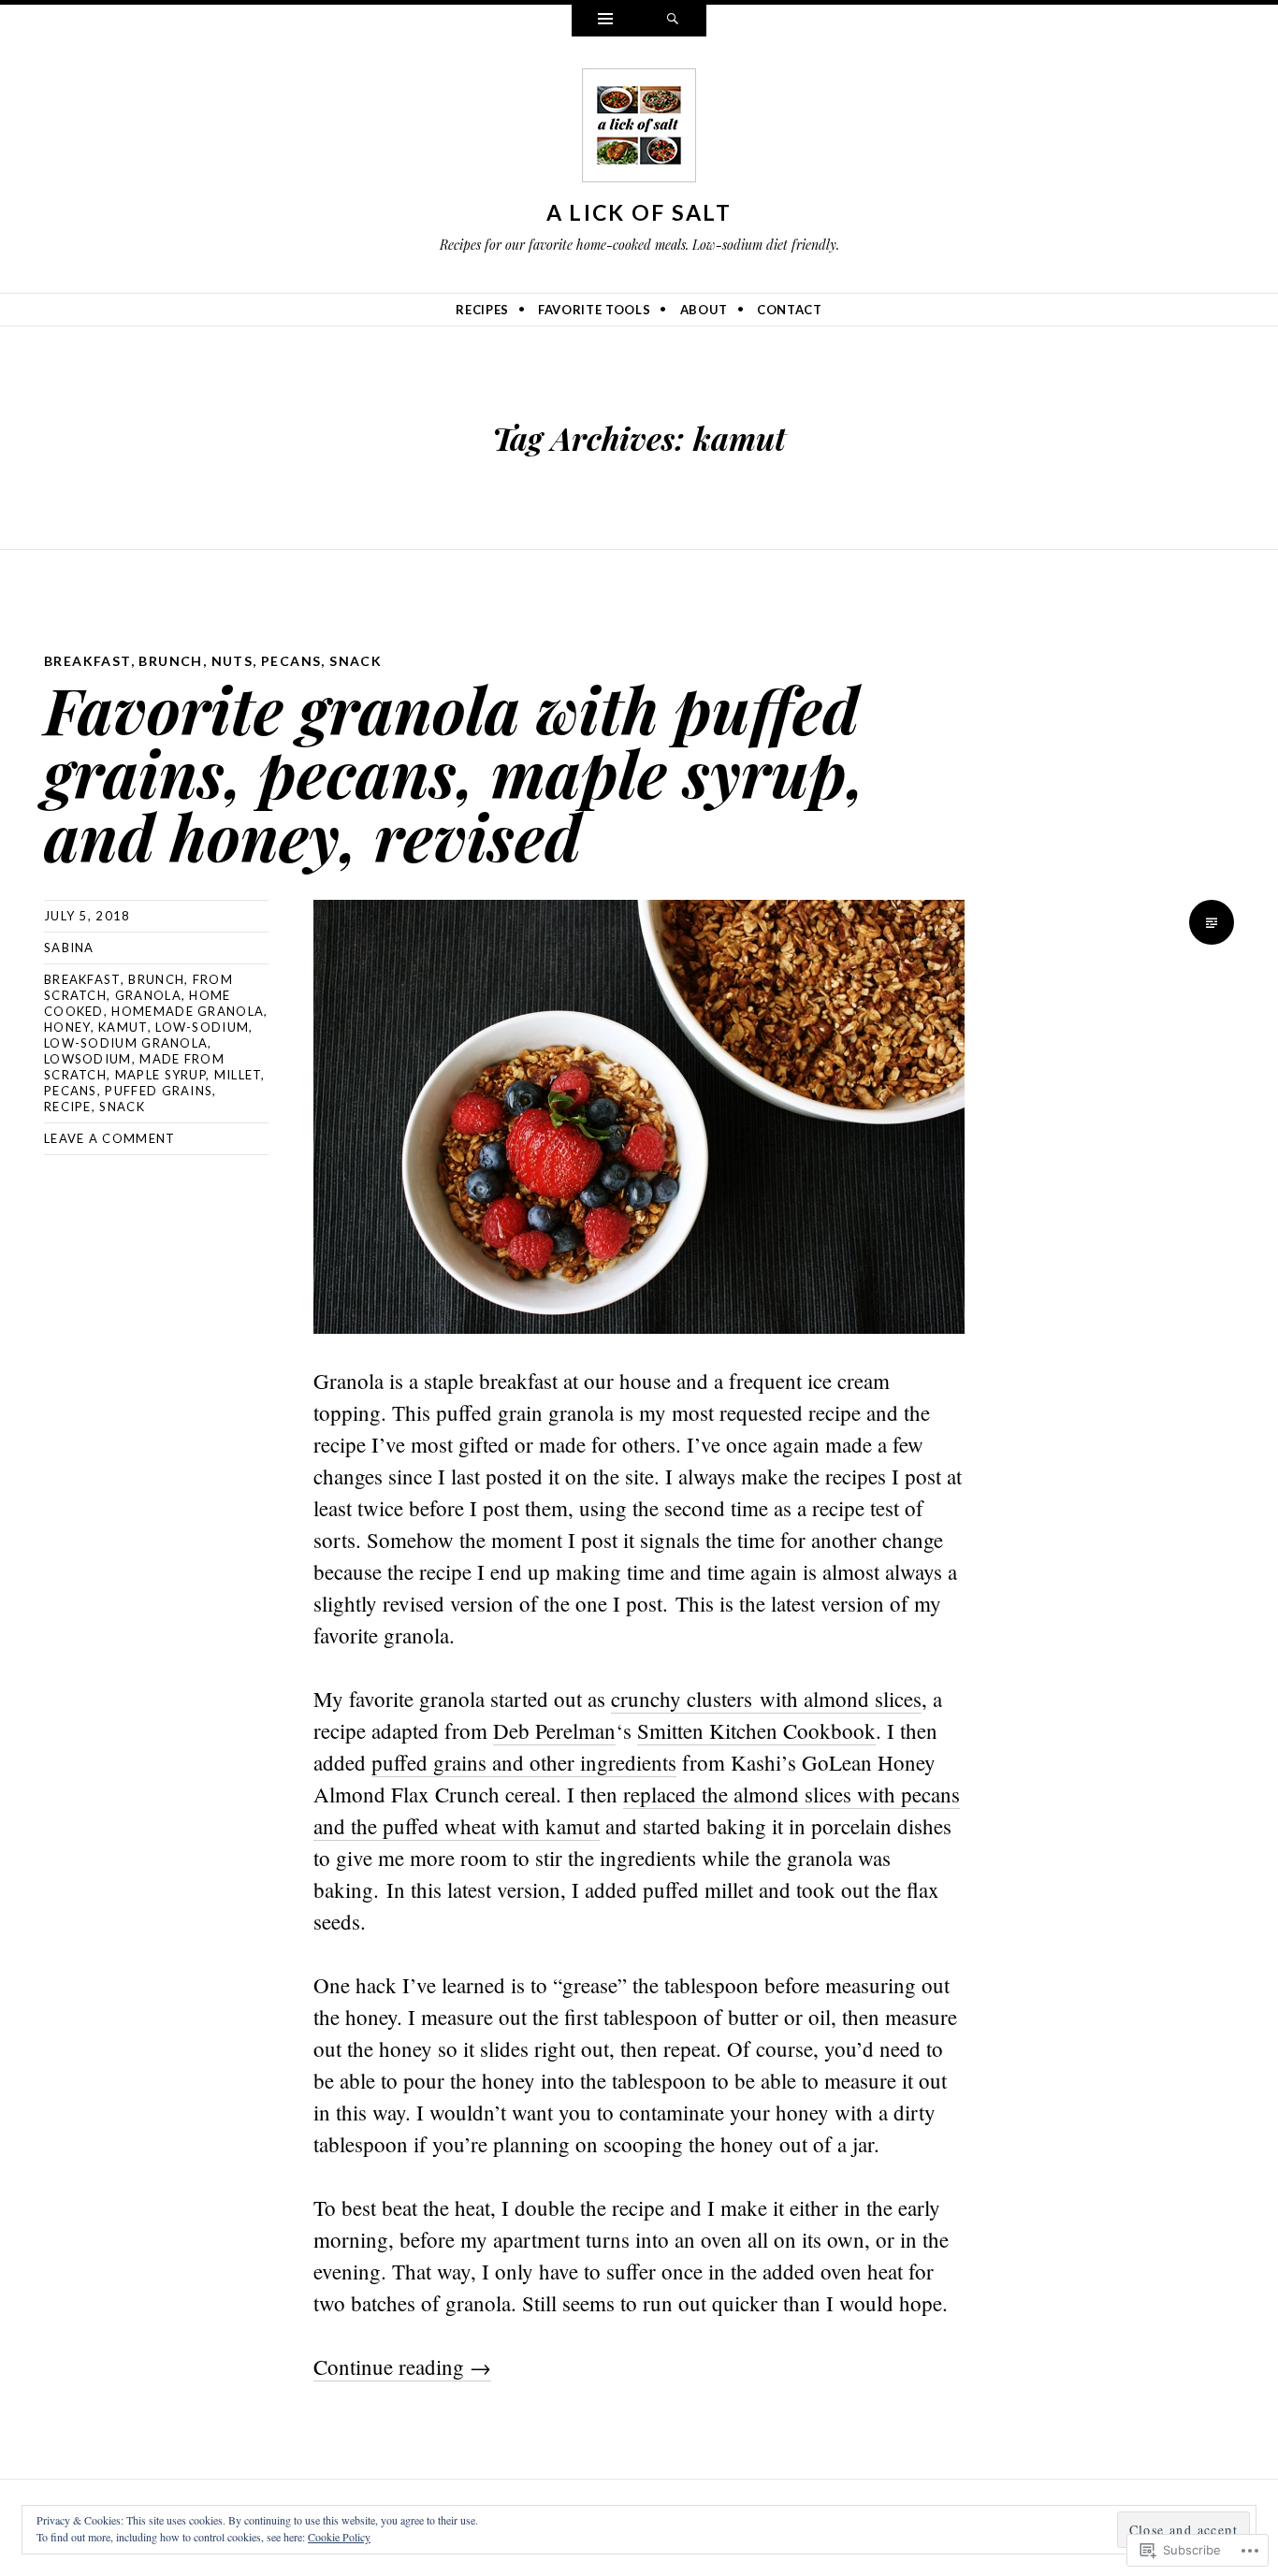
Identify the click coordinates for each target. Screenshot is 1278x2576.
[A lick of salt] (639, 129)
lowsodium (88, 1059)
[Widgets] (605, 21)
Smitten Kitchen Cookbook (756, 1730)
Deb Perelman (554, 1730)
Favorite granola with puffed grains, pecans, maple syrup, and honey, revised (455, 772)
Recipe (68, 1107)
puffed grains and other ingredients (524, 1762)
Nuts (232, 661)
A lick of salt (639, 212)
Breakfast (87, 661)
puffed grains (159, 1091)
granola (148, 995)
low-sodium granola (126, 1043)
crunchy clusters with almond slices (766, 1699)
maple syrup (160, 1075)
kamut (123, 1027)
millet (238, 1075)
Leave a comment (110, 1138)
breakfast (82, 979)
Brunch (170, 661)
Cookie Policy (339, 2537)
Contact (790, 310)
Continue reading (402, 2366)
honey (67, 1027)
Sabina (69, 948)
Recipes (482, 310)
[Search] (673, 21)
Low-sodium (202, 1027)
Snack (356, 661)
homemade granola (188, 1011)
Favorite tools (594, 310)
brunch (156, 979)
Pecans (291, 661)
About (704, 310)
